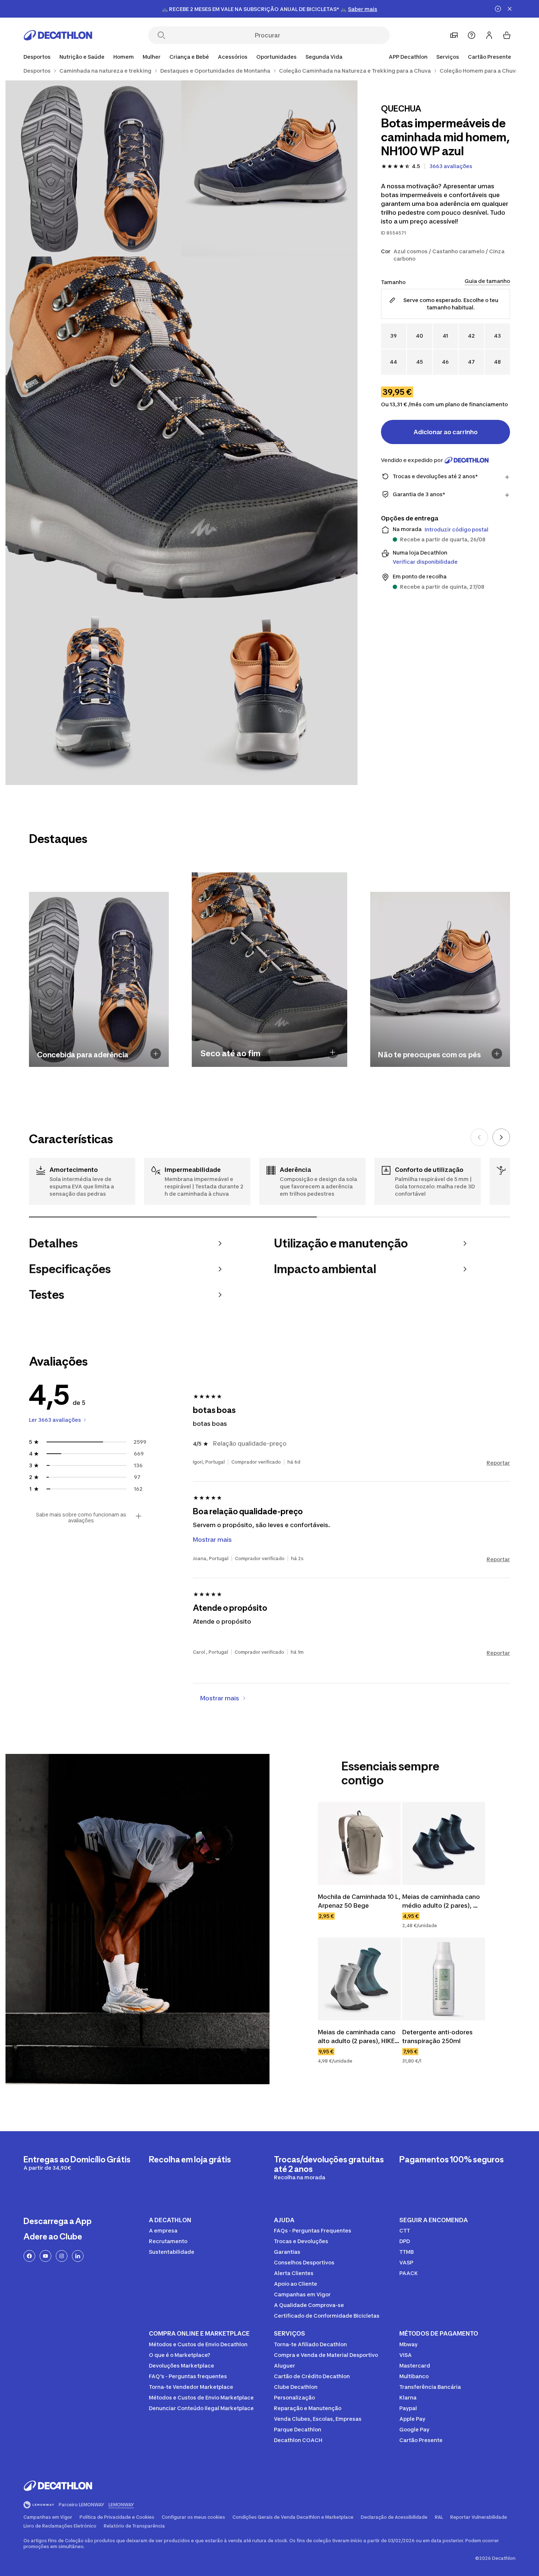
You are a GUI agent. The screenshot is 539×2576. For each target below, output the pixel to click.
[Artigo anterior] (479, 1137)
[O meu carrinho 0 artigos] (507, 35)
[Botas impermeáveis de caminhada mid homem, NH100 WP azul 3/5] (181, 433)
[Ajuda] (472, 35)
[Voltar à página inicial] (58, 35)
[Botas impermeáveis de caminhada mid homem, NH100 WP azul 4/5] (93, 697)
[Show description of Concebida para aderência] (156, 1054)
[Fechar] (510, 9)
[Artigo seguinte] (501, 1137)
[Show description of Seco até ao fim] (333, 1052)
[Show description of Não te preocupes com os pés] (497, 1054)
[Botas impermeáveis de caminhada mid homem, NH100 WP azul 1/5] (269, 168)
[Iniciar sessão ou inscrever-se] (489, 35)
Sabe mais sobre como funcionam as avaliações (81, 1518)
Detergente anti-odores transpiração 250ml (438, 2037)
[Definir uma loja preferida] (454, 35)
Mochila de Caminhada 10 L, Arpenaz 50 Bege (359, 1901)
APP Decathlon (408, 57)
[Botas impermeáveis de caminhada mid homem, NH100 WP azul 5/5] (269, 697)
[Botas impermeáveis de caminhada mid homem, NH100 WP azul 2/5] (93, 168)
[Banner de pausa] (498, 9)
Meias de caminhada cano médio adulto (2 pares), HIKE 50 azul (442, 1901)
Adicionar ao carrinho (446, 432)
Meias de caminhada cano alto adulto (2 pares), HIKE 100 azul (357, 2037)
